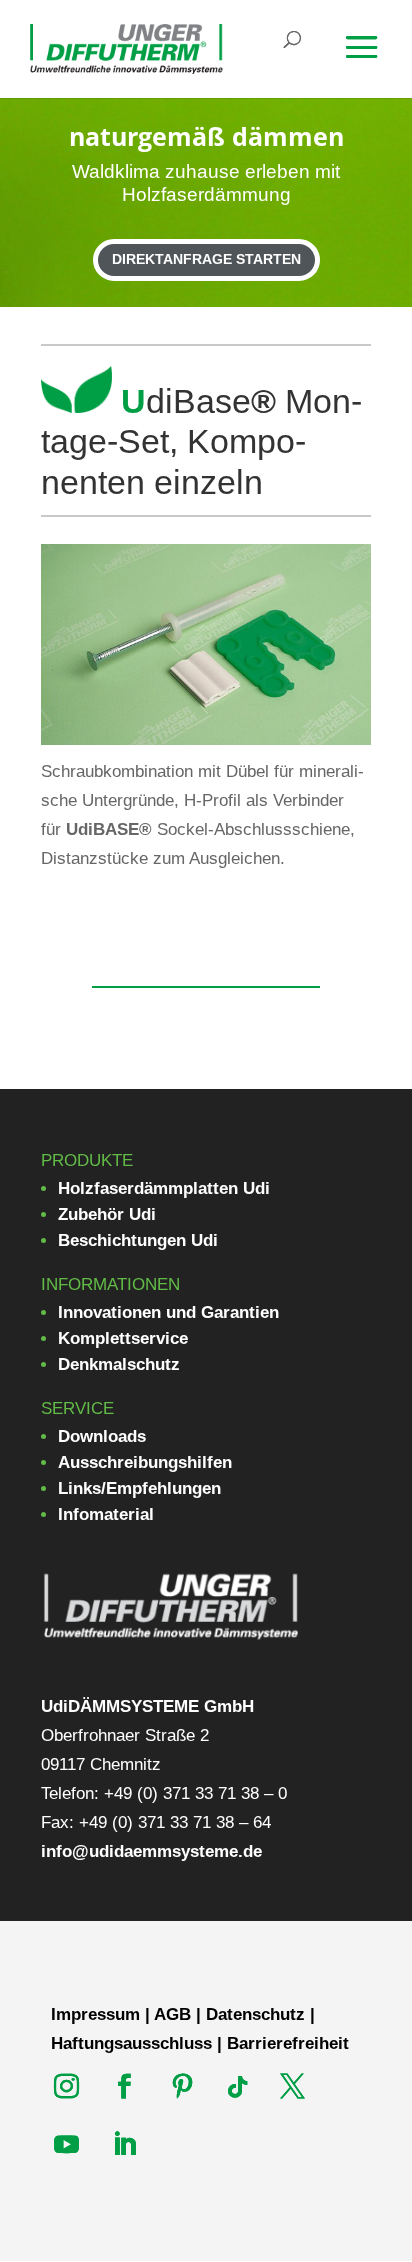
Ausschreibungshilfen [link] (145, 1462)
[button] (374, 61)
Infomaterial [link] (106, 1514)
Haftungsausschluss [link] (131, 2043)
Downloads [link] (102, 1436)
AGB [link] (172, 2014)
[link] (126, 47)
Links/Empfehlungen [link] (139, 1488)
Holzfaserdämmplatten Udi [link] (164, 1188)
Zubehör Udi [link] (107, 1214)
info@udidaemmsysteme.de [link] (151, 1851)
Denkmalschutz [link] (119, 1364)
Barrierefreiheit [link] (288, 2043)
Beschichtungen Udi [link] (138, 1240)
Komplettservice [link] (123, 1338)
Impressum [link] (95, 2014)
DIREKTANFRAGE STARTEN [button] (206, 259)
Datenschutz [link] (255, 2014)
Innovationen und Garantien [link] (168, 1312)
